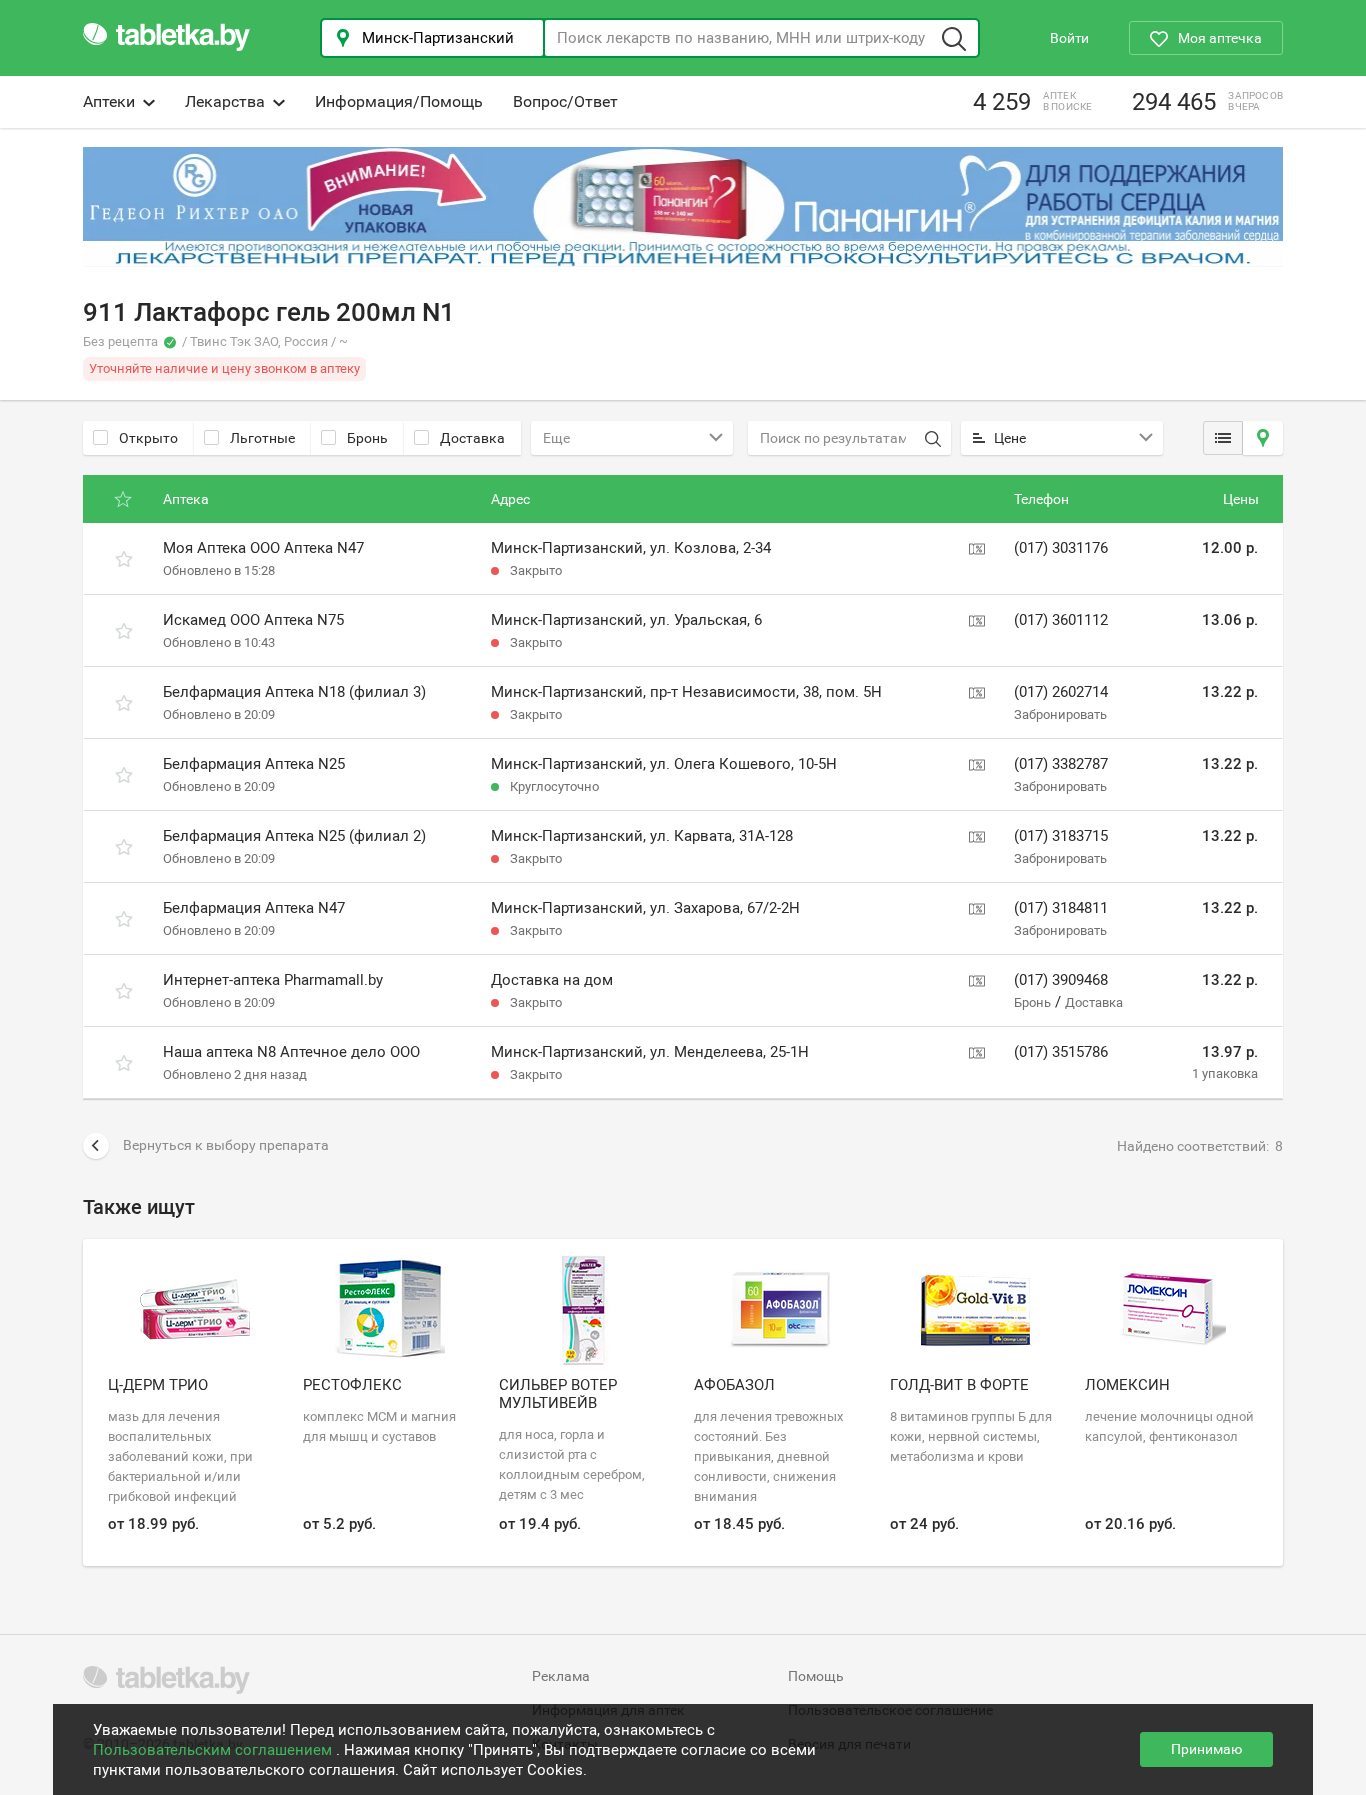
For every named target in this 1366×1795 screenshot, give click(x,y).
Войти (1069, 38)
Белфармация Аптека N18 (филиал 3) (294, 692)
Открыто (148, 438)
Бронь (367, 438)
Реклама (561, 1676)
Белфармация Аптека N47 (254, 908)
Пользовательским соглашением (214, 1750)
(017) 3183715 (1061, 836)
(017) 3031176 (1061, 548)
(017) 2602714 (1061, 692)
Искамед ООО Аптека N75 (253, 620)
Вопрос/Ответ (565, 101)
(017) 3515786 (1061, 1052)
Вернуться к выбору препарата (226, 1145)
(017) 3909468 (1061, 980)
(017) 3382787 (1061, 764)
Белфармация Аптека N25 (254, 764)
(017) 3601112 (1061, 620)
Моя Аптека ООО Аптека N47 (263, 548)
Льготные (262, 438)
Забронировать (1060, 714)
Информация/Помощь (399, 101)
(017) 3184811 (1061, 908)
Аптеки (109, 101)
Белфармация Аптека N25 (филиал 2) (294, 836)
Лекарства (225, 101)
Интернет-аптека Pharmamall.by (273, 980)
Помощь (816, 1676)
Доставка (472, 438)
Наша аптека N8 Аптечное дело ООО (291, 1052)
